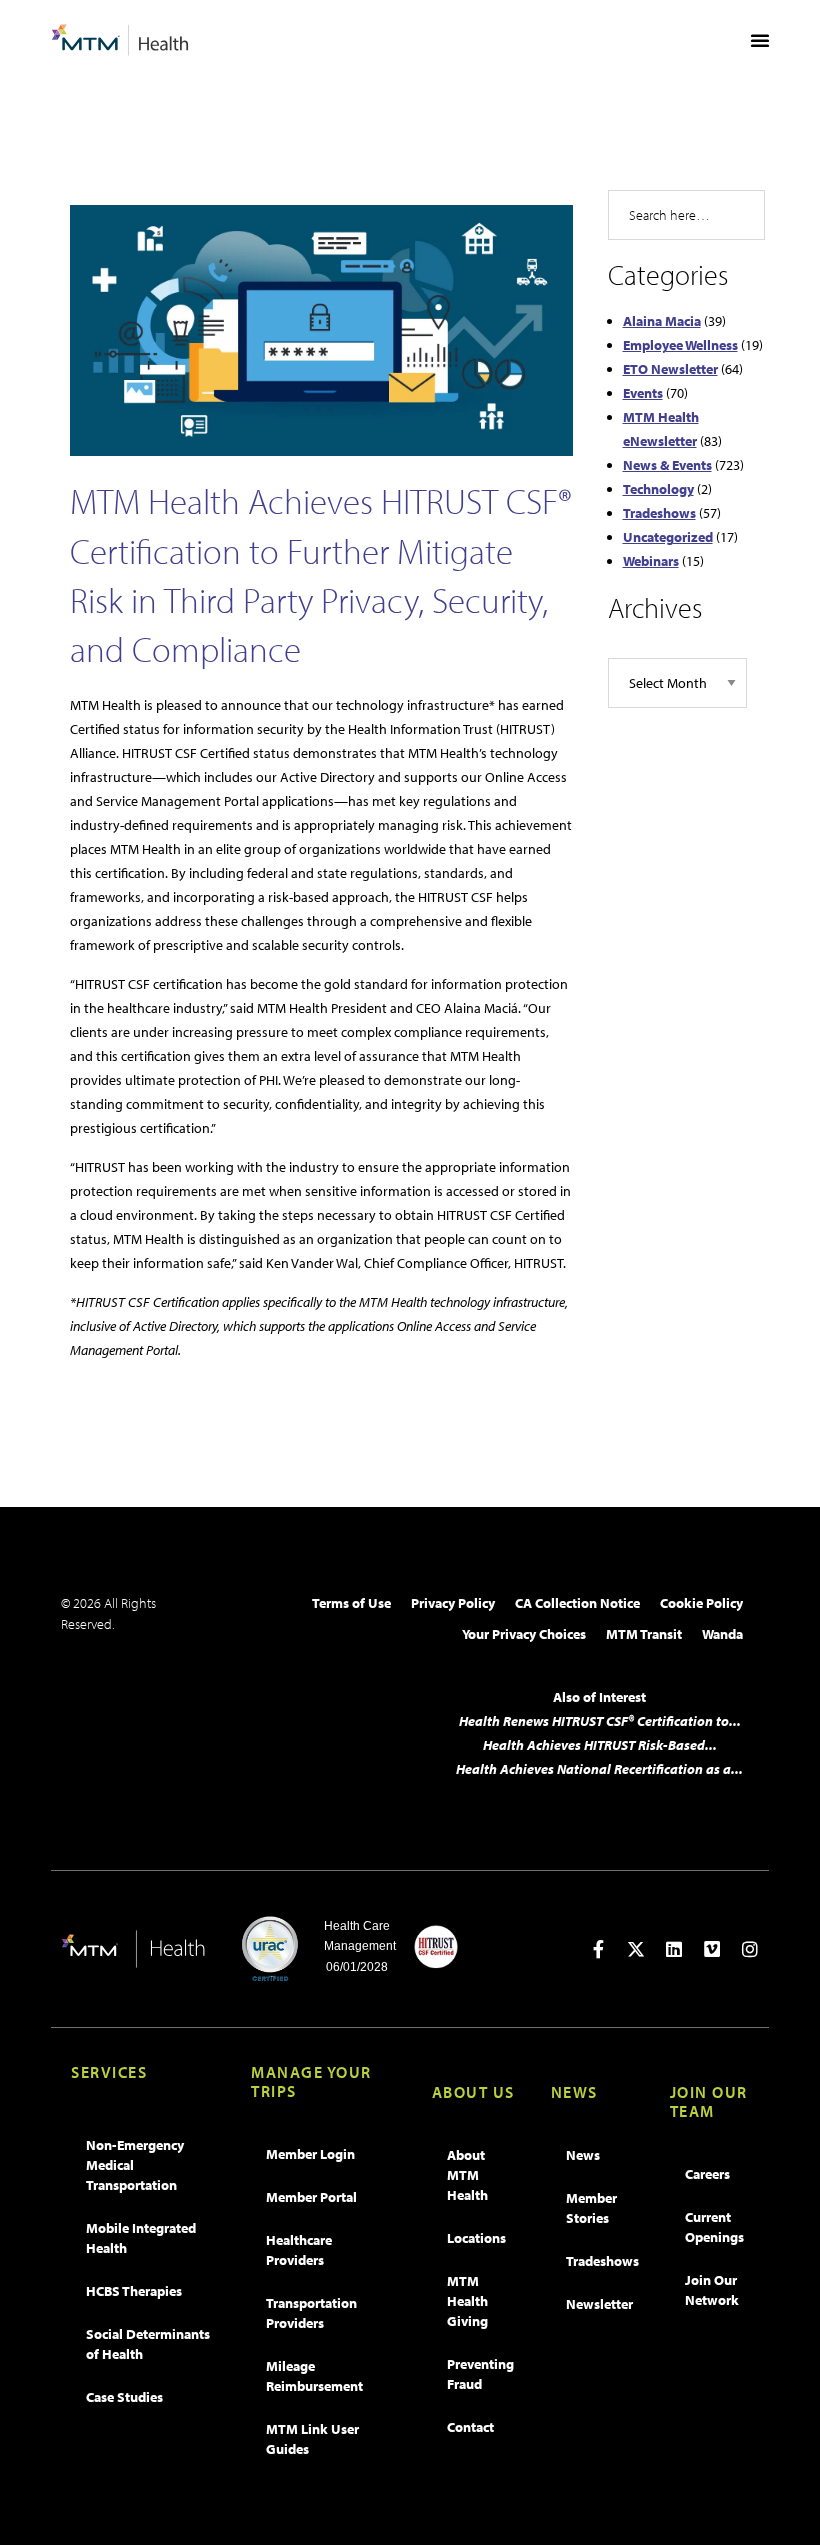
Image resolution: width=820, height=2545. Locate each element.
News (583, 2155)
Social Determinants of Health (148, 2344)
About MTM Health (467, 2175)
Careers (707, 2174)
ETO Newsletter (670, 369)
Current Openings (714, 2227)
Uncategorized (668, 537)
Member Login (310, 2154)
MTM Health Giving (467, 2301)
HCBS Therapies (134, 2291)
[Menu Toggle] (760, 40)
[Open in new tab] (598, 1949)
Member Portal (311, 2197)
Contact (470, 2427)
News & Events (667, 465)
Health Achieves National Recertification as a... (599, 1769)
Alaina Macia (662, 321)
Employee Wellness (680, 345)
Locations (476, 2238)
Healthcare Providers (299, 2250)
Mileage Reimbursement (314, 2376)
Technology (658, 489)
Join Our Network (712, 2290)
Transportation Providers (311, 2313)
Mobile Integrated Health (141, 2238)
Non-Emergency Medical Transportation (135, 2165)
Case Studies (124, 2397)
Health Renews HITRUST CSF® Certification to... (600, 1721)
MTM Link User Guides (312, 2439)
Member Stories (591, 2208)
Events (643, 393)
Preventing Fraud (480, 2374)
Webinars (651, 561)
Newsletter (599, 2304)
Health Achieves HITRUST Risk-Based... (600, 1745)
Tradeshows (659, 513)
